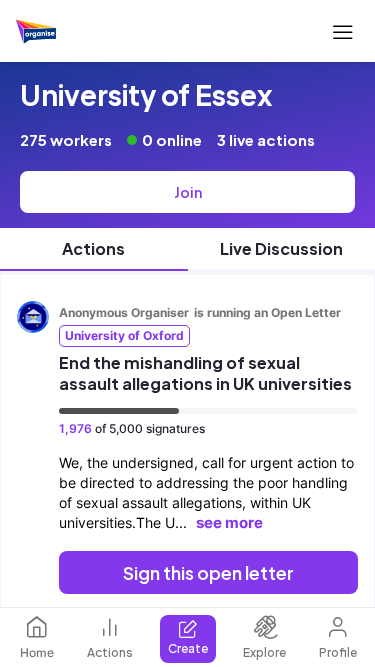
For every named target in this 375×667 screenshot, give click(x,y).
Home (37, 652)
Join (188, 192)
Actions (110, 652)
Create (188, 648)
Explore (264, 652)
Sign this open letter (208, 572)
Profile (338, 652)
